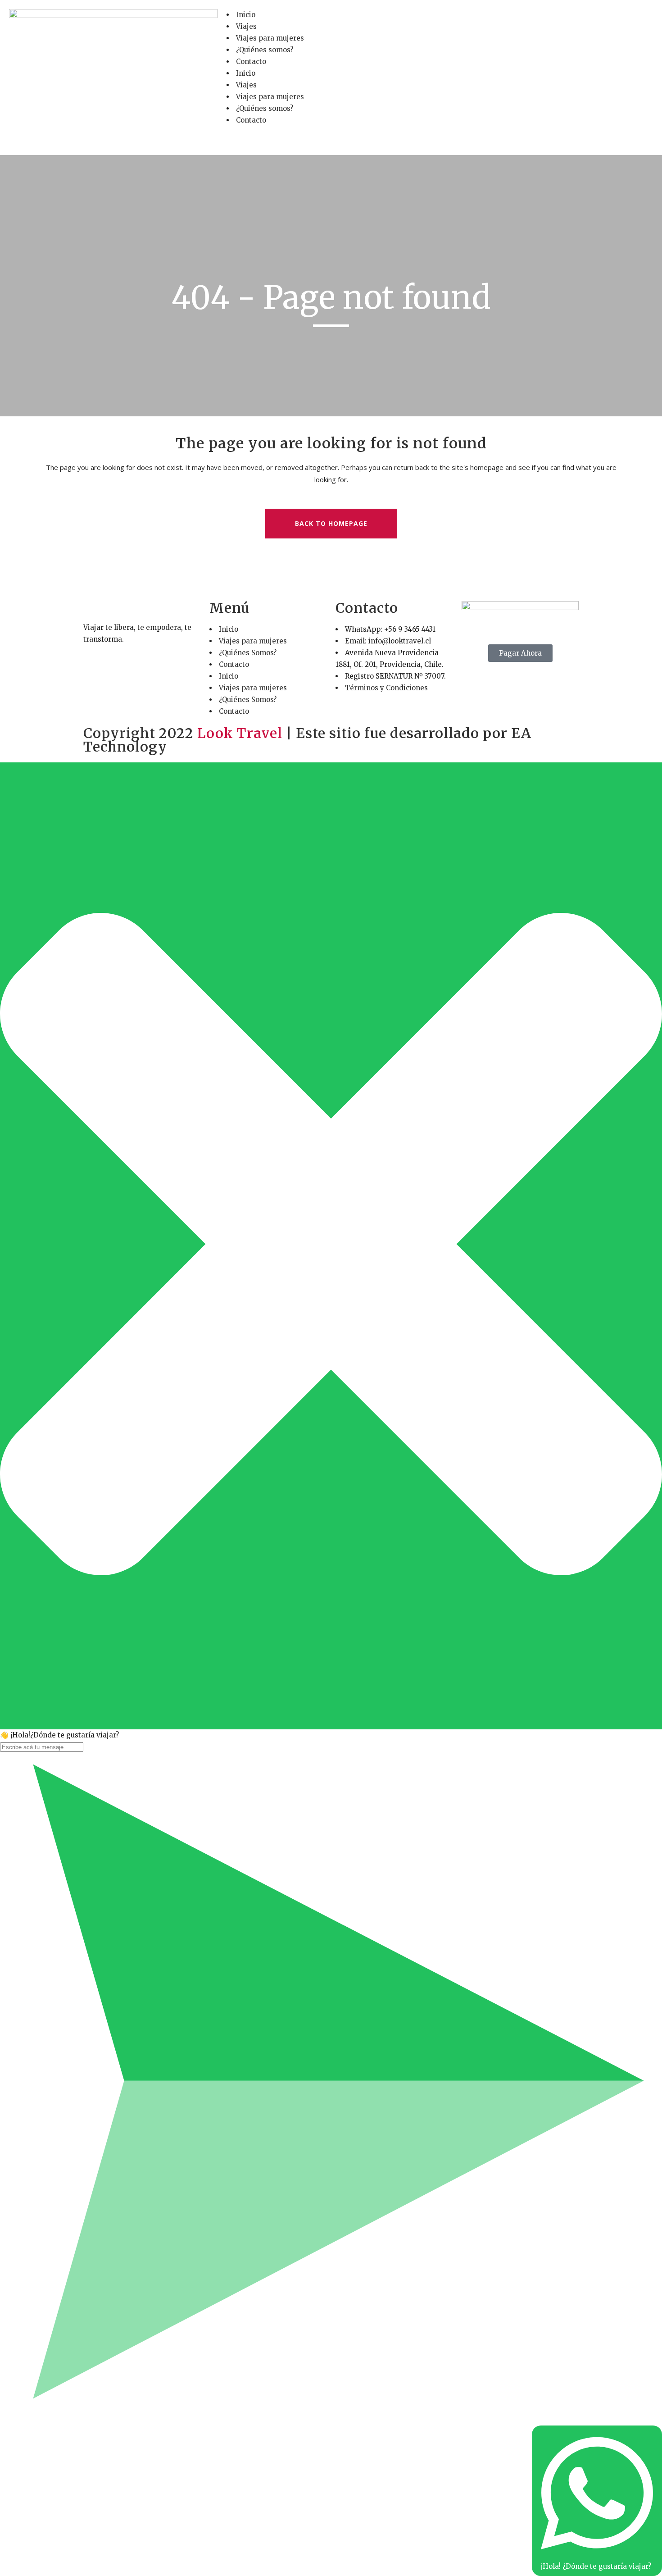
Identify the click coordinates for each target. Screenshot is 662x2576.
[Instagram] (480, 20)
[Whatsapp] (504, 20)
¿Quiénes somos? (265, 50)
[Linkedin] (529, 20)
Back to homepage (331, 523)
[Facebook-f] (456, 20)
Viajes (246, 26)
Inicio (246, 15)
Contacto (251, 62)
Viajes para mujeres (270, 38)
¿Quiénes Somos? (248, 653)
